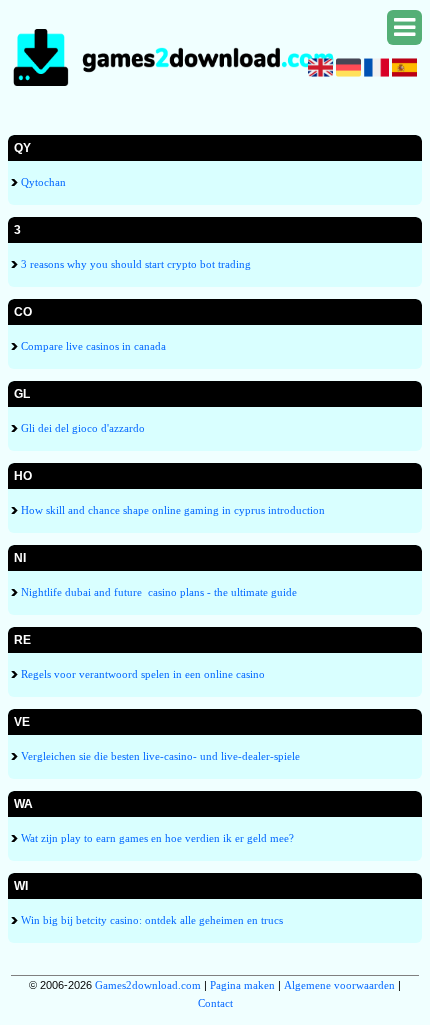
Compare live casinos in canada (92, 346)
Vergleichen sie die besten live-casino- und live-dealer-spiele (159, 756)
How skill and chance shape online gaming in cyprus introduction (171, 510)
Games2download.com (148, 985)
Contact (215, 1003)
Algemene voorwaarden (339, 985)
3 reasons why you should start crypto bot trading (134, 264)
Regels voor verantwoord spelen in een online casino (141, 674)
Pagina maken (242, 985)
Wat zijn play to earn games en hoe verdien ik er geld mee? (156, 838)
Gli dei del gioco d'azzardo (81, 428)
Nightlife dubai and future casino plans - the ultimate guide (157, 592)
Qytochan (42, 182)
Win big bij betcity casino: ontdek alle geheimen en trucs (150, 920)
